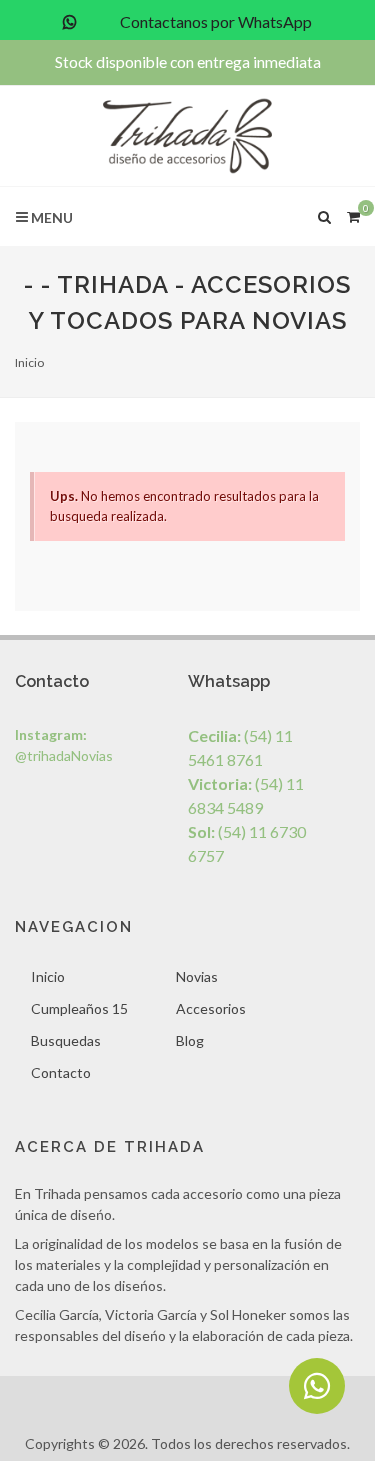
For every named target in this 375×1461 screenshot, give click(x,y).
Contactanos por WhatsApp (214, 21)
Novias (197, 976)
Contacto (61, 1072)
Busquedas (66, 1040)
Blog (190, 1040)
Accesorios (211, 1008)
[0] (353, 214)
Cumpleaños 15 (79, 1008)
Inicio (29, 362)
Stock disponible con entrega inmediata (188, 62)
